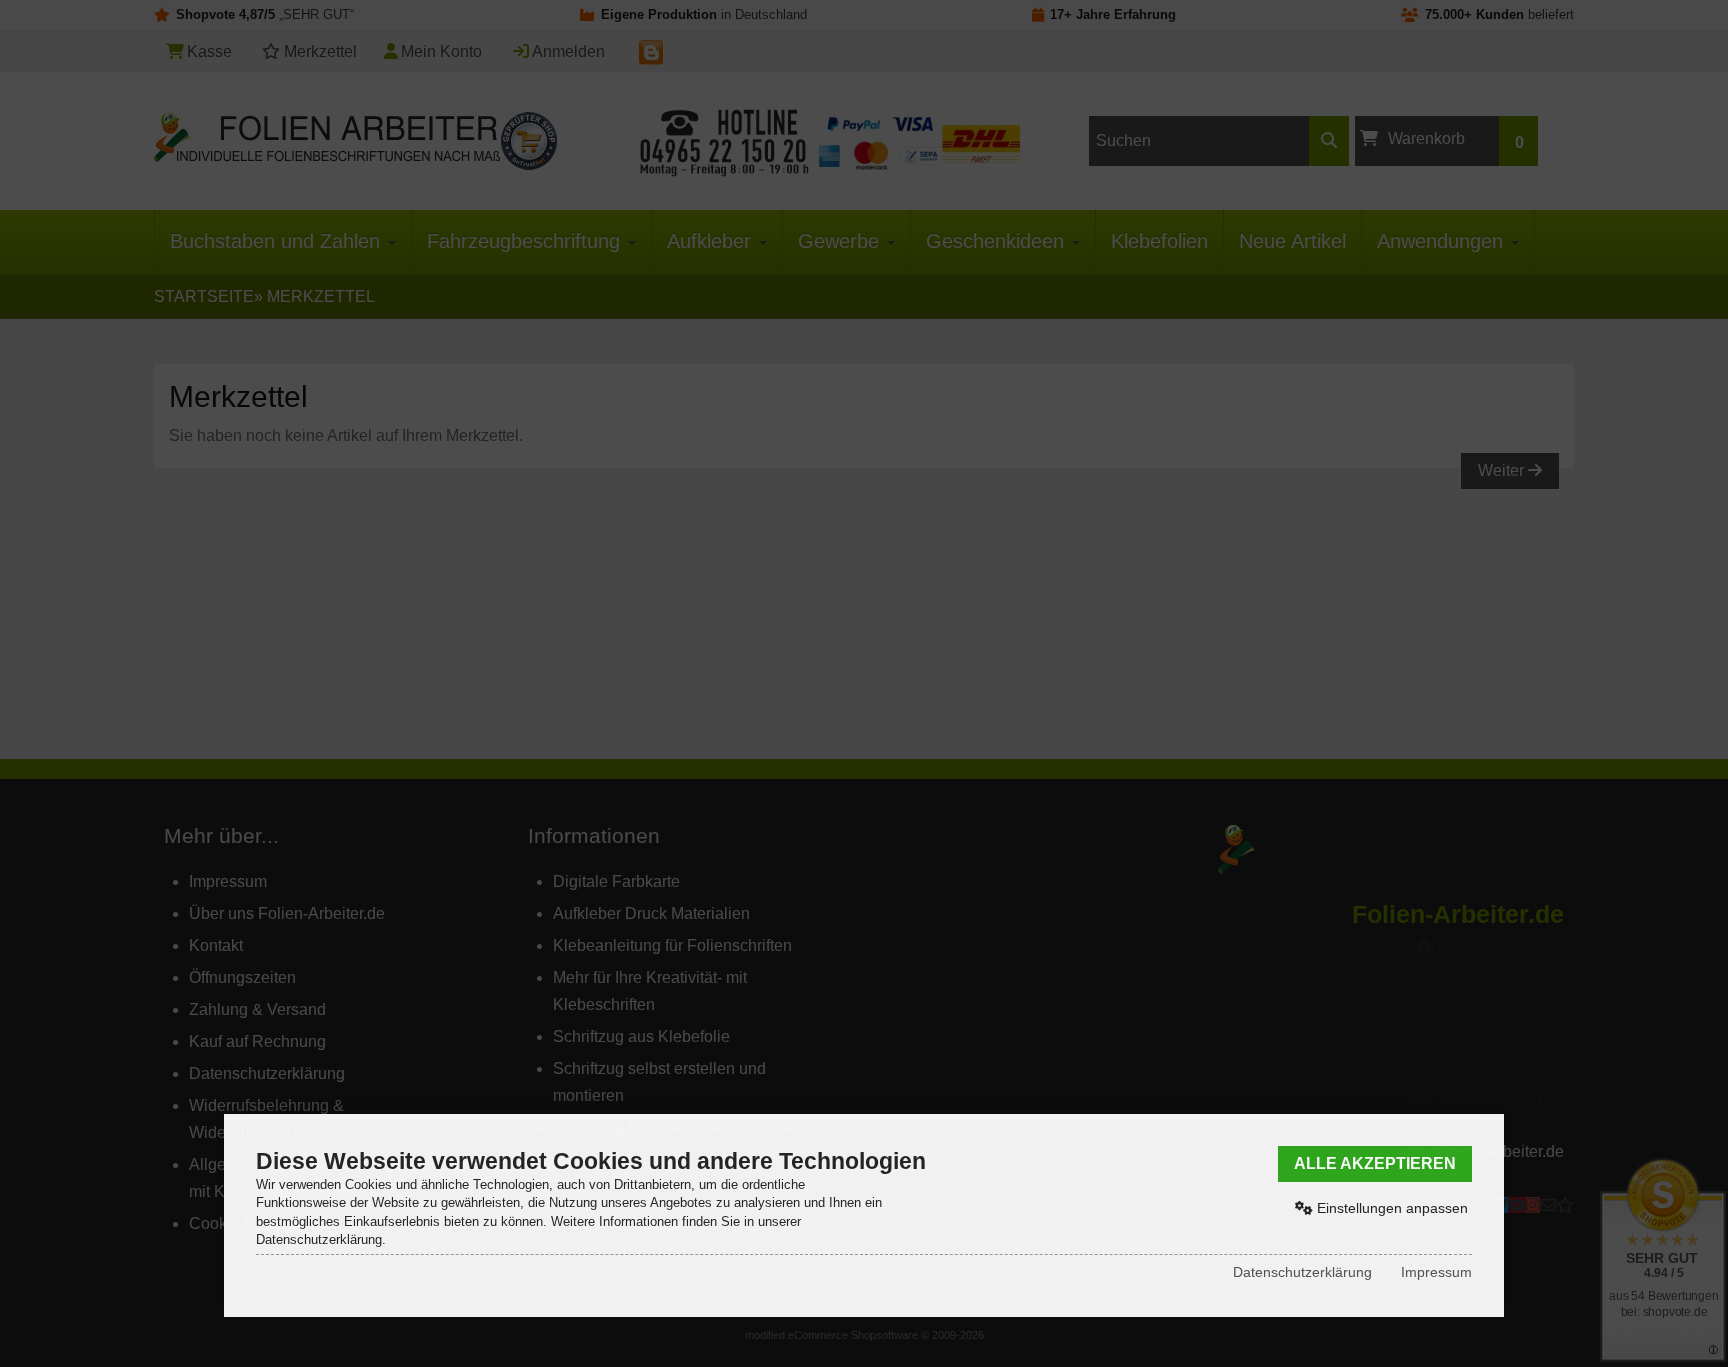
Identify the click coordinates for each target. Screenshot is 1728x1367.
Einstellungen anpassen (1390, 1208)
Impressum (1436, 1272)
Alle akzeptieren (1375, 1163)
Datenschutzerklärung (1302, 1272)
